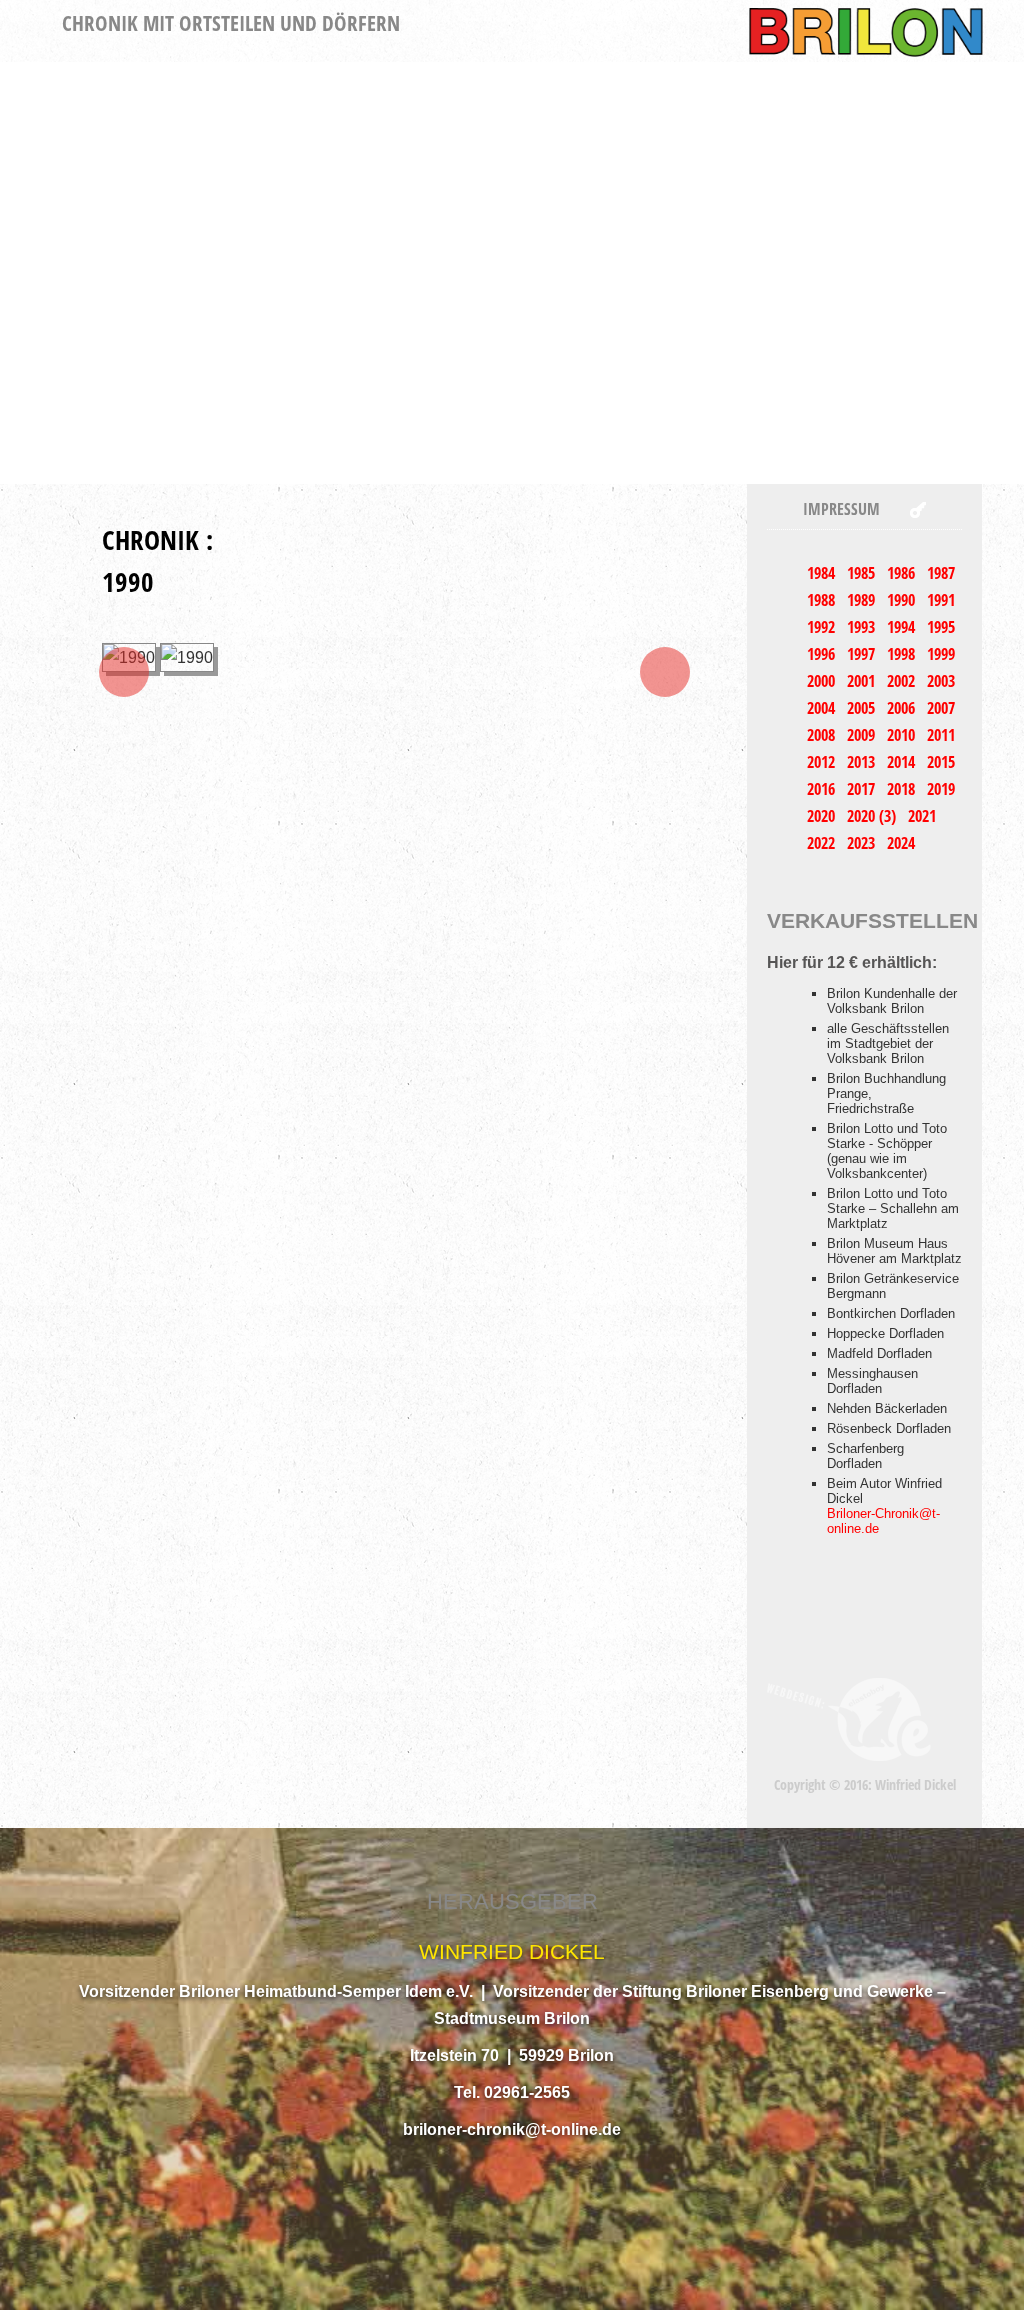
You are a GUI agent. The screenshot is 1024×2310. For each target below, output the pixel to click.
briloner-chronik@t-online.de (512, 2129)
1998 (903, 654)
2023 (863, 843)
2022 (823, 843)
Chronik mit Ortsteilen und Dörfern (231, 23)
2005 (863, 708)
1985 (863, 573)
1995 (941, 627)
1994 (903, 627)
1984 (823, 573)
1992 (823, 627)
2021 (922, 816)
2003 (941, 681)
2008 (823, 735)
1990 (903, 600)
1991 (941, 600)
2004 (823, 708)
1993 (863, 627)
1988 (823, 600)
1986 (903, 573)
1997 (863, 654)
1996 (823, 654)
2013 (863, 762)
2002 (903, 681)
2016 (823, 789)
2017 (863, 789)
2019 (941, 789)
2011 (941, 735)
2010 (903, 735)
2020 (823, 816)
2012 (823, 762)
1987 (941, 573)
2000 (823, 681)
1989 (863, 600)
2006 (903, 708)
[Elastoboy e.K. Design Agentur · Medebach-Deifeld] (849, 1718)
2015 (941, 762)
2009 (863, 735)
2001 (863, 681)
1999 (941, 654)
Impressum (841, 509)
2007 (941, 708)
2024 (901, 843)
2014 (903, 762)
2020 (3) (873, 816)
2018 (903, 789)
